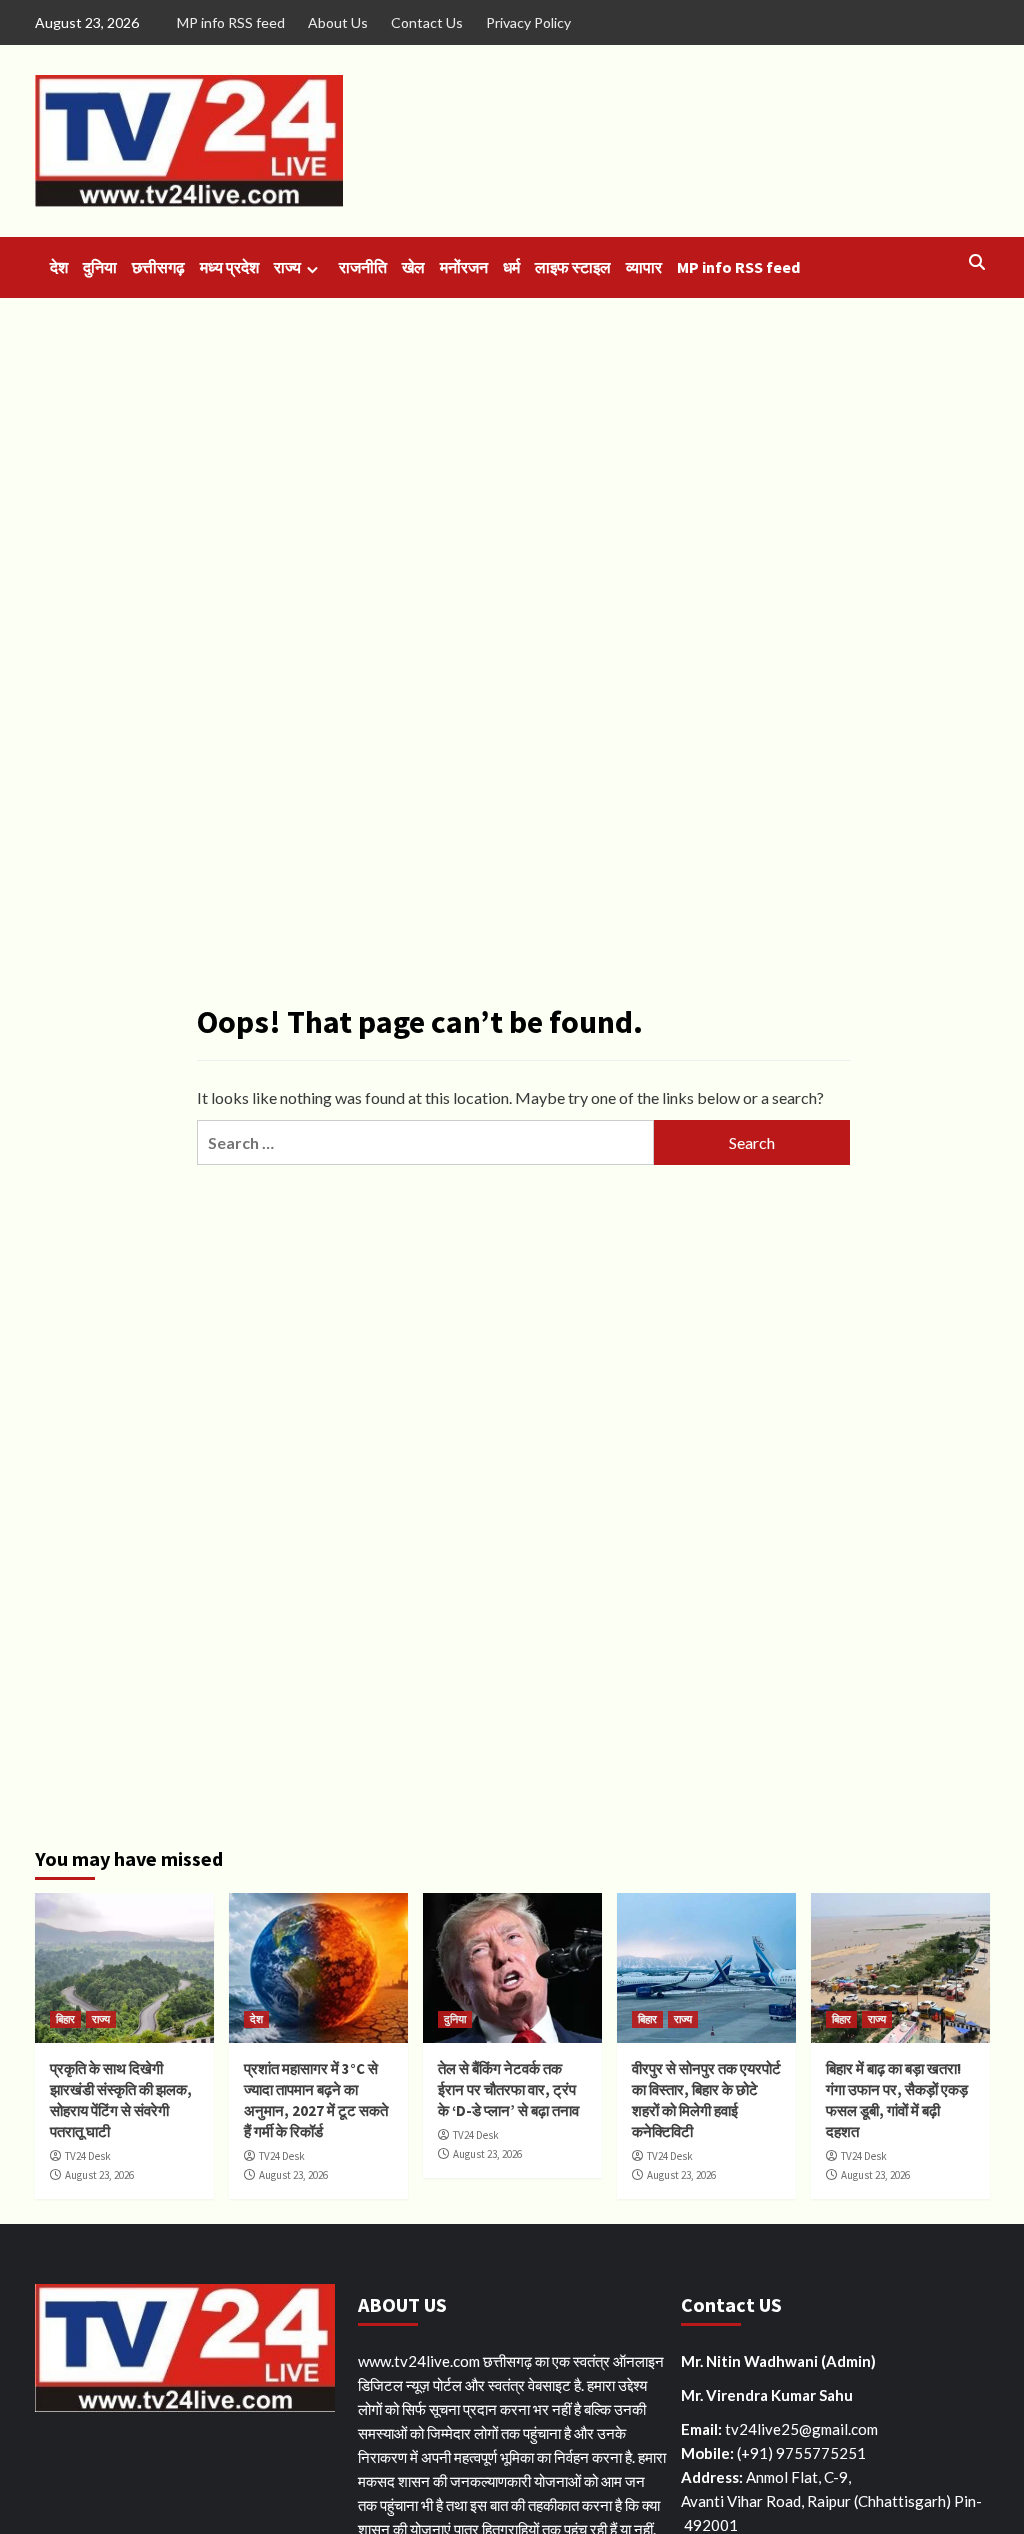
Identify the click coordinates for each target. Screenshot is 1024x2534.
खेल (413, 267)
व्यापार (644, 267)
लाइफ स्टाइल (573, 267)
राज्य (287, 267)
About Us (338, 22)
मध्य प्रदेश (229, 267)
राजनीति (363, 267)
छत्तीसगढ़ (158, 267)
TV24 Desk (88, 2156)
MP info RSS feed (231, 22)
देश (59, 267)
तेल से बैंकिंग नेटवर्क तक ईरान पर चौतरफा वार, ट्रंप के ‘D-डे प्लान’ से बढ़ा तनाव (508, 2089)
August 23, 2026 (99, 2175)
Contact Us (427, 22)
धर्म (511, 267)
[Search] (977, 262)
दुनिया (100, 267)
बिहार (65, 2019)
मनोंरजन (464, 267)
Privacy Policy (528, 22)
